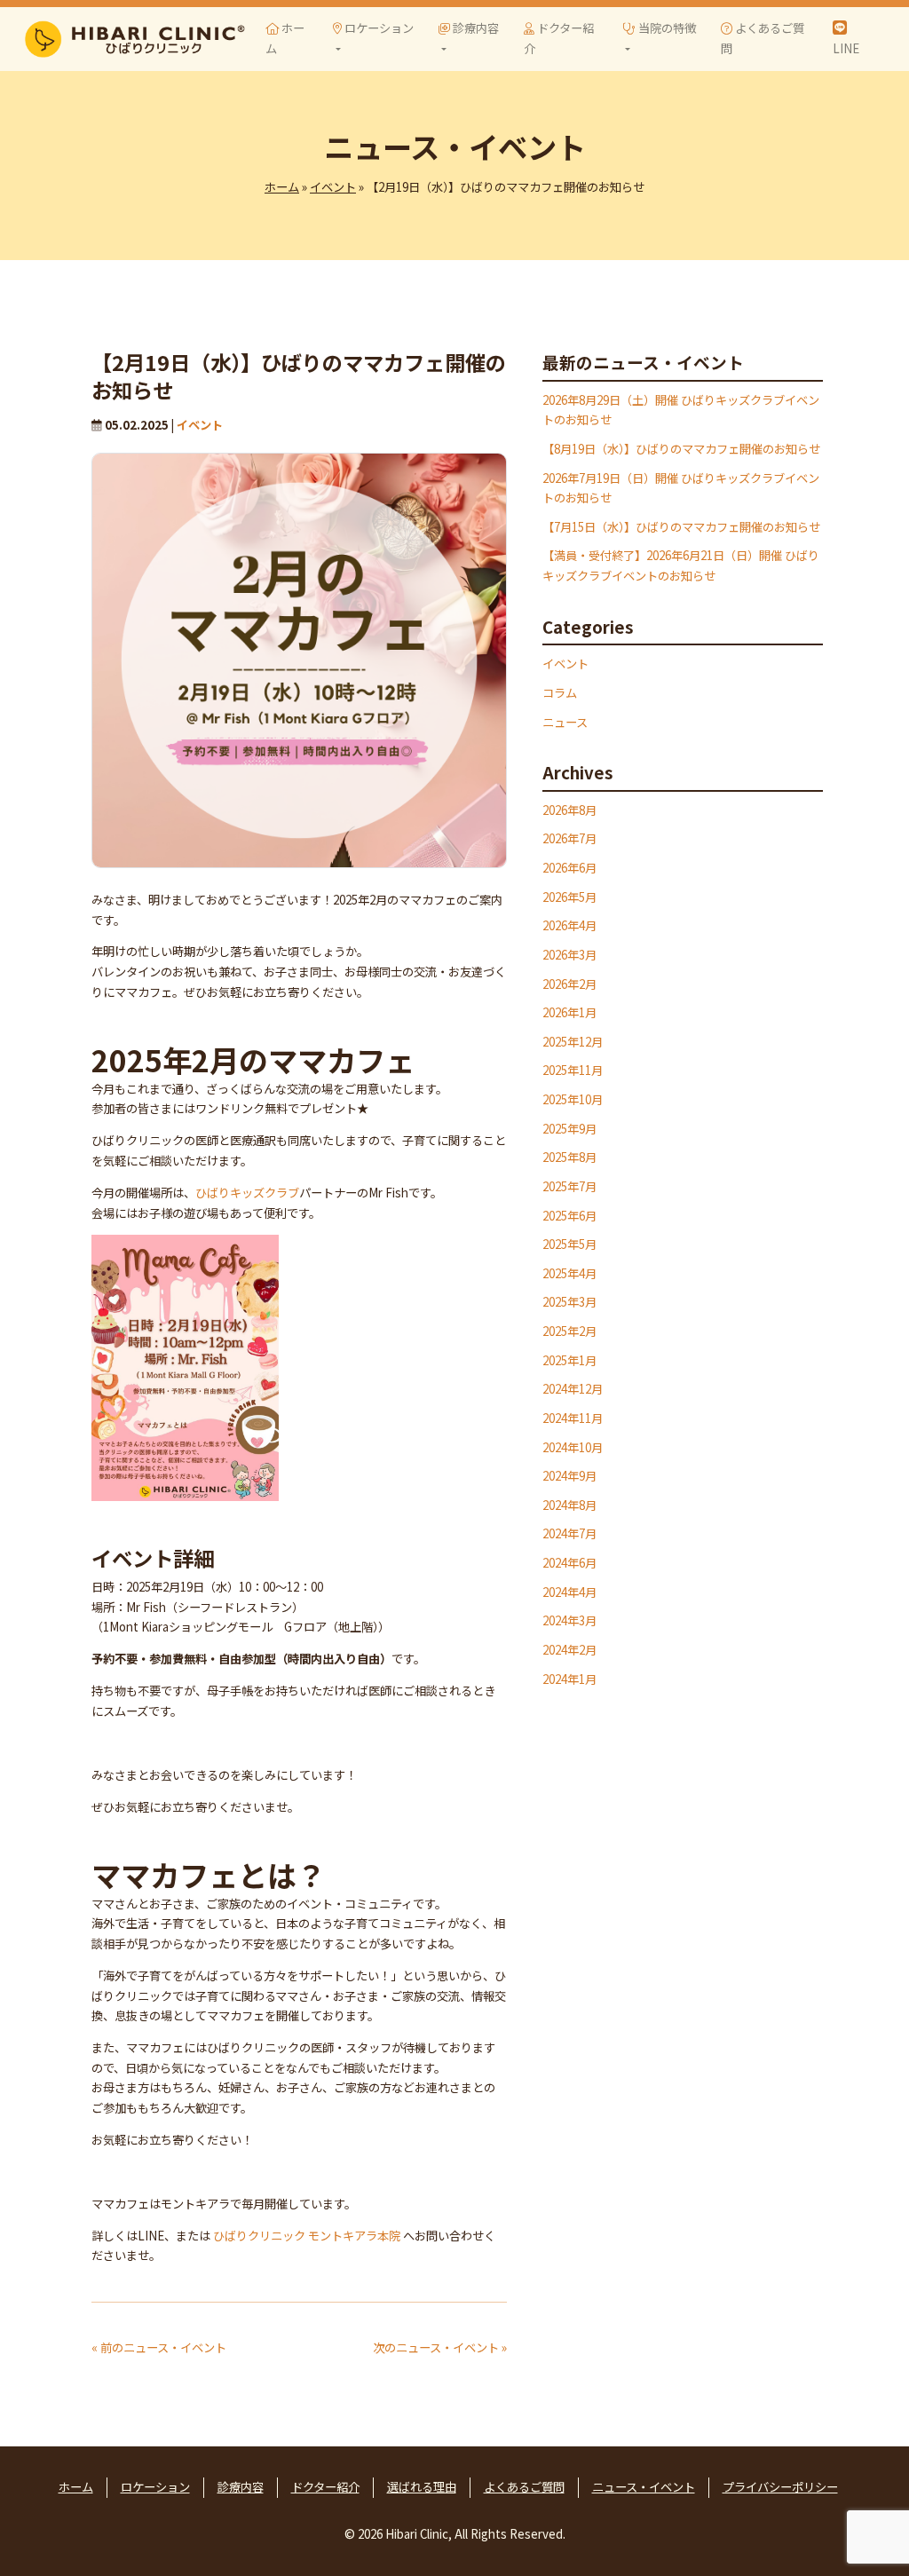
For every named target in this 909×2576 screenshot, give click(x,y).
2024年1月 (569, 1679)
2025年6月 (569, 1216)
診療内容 (474, 28)
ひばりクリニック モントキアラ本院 (307, 2236)
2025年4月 (569, 1273)
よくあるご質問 (763, 38)
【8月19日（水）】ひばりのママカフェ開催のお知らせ (681, 449)
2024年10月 (573, 1447)
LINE (846, 48)
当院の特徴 (666, 28)
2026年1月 (569, 1012)
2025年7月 (569, 1186)
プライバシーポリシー (780, 2487)
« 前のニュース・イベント (159, 2347)
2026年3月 (569, 955)
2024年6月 (569, 1563)
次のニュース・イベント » (440, 2347)
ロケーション (378, 28)
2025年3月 (569, 1302)
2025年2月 (569, 1331)
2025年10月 (573, 1099)
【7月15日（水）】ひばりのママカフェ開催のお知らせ (681, 527)
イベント (333, 187)
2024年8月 (569, 1505)
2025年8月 (569, 1157)
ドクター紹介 (559, 38)
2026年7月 (569, 838)
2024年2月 (569, 1650)
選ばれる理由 (422, 2487)
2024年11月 (573, 1418)
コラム (560, 693)
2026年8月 (569, 810)
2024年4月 (569, 1592)
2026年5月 (569, 897)
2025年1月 (569, 1360)
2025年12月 (573, 1042)
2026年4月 (569, 925)
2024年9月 (569, 1476)
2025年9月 (569, 1129)
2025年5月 (569, 1244)
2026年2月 (569, 984)
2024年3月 (569, 1620)
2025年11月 (573, 1070)
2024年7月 (569, 1533)
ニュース (565, 722)
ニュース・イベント (644, 2487)
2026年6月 (569, 868)
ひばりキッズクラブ (247, 1193)
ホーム (285, 38)
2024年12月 (573, 1389)
